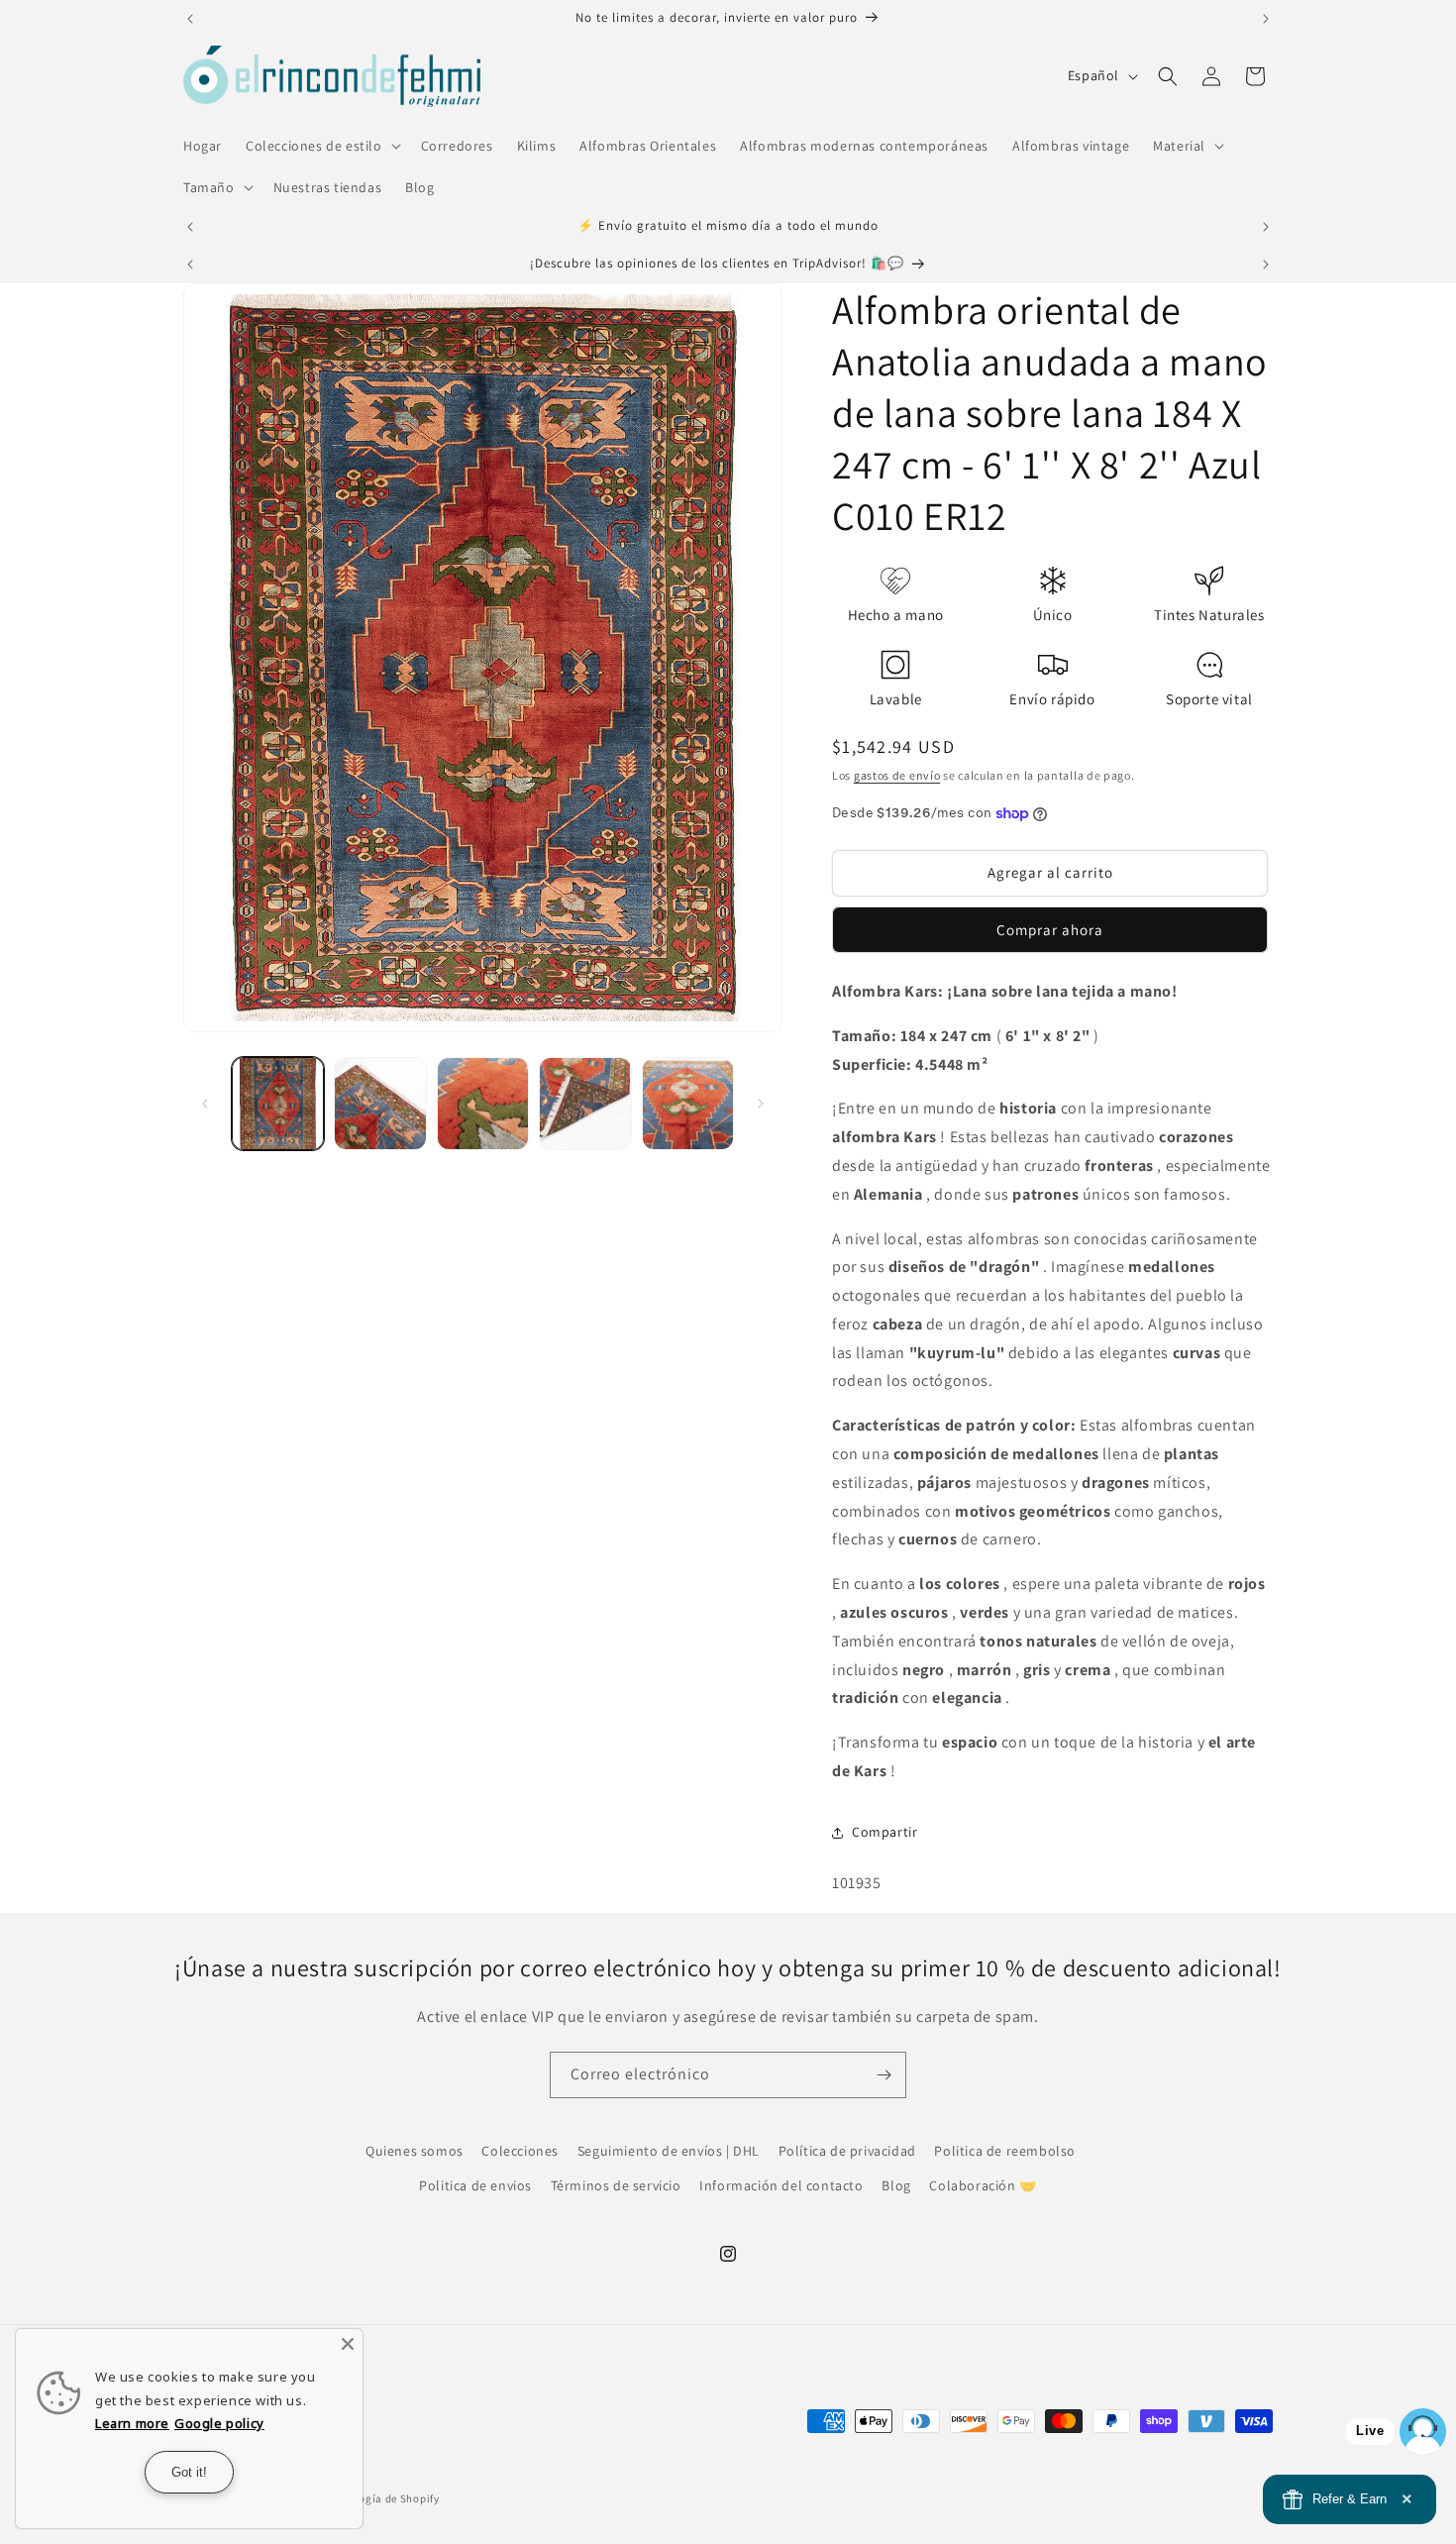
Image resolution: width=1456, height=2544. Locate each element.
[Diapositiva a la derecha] (761, 1104)
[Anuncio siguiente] (1266, 19)
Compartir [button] (884, 1832)
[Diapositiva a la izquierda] (205, 1104)
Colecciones (520, 2151)
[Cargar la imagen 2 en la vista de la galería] (380, 1103)
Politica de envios (475, 2185)
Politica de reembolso (1005, 2151)
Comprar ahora (1050, 930)
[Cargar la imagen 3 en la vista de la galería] (483, 1103)
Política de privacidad (847, 2151)
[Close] (348, 2344)
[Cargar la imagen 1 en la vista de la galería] (278, 1103)
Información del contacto (781, 2185)
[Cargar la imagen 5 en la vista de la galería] (688, 1103)
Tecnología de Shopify (382, 2498)
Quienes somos (415, 2151)
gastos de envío (897, 775)
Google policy (219, 2423)
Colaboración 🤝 (983, 2185)
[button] (321, 146)
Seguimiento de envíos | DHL (669, 2151)
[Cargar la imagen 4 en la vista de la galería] (585, 1103)
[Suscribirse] (884, 2075)
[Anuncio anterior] (190, 19)
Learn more (132, 2423)
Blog (896, 2185)
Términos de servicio (616, 2185)
